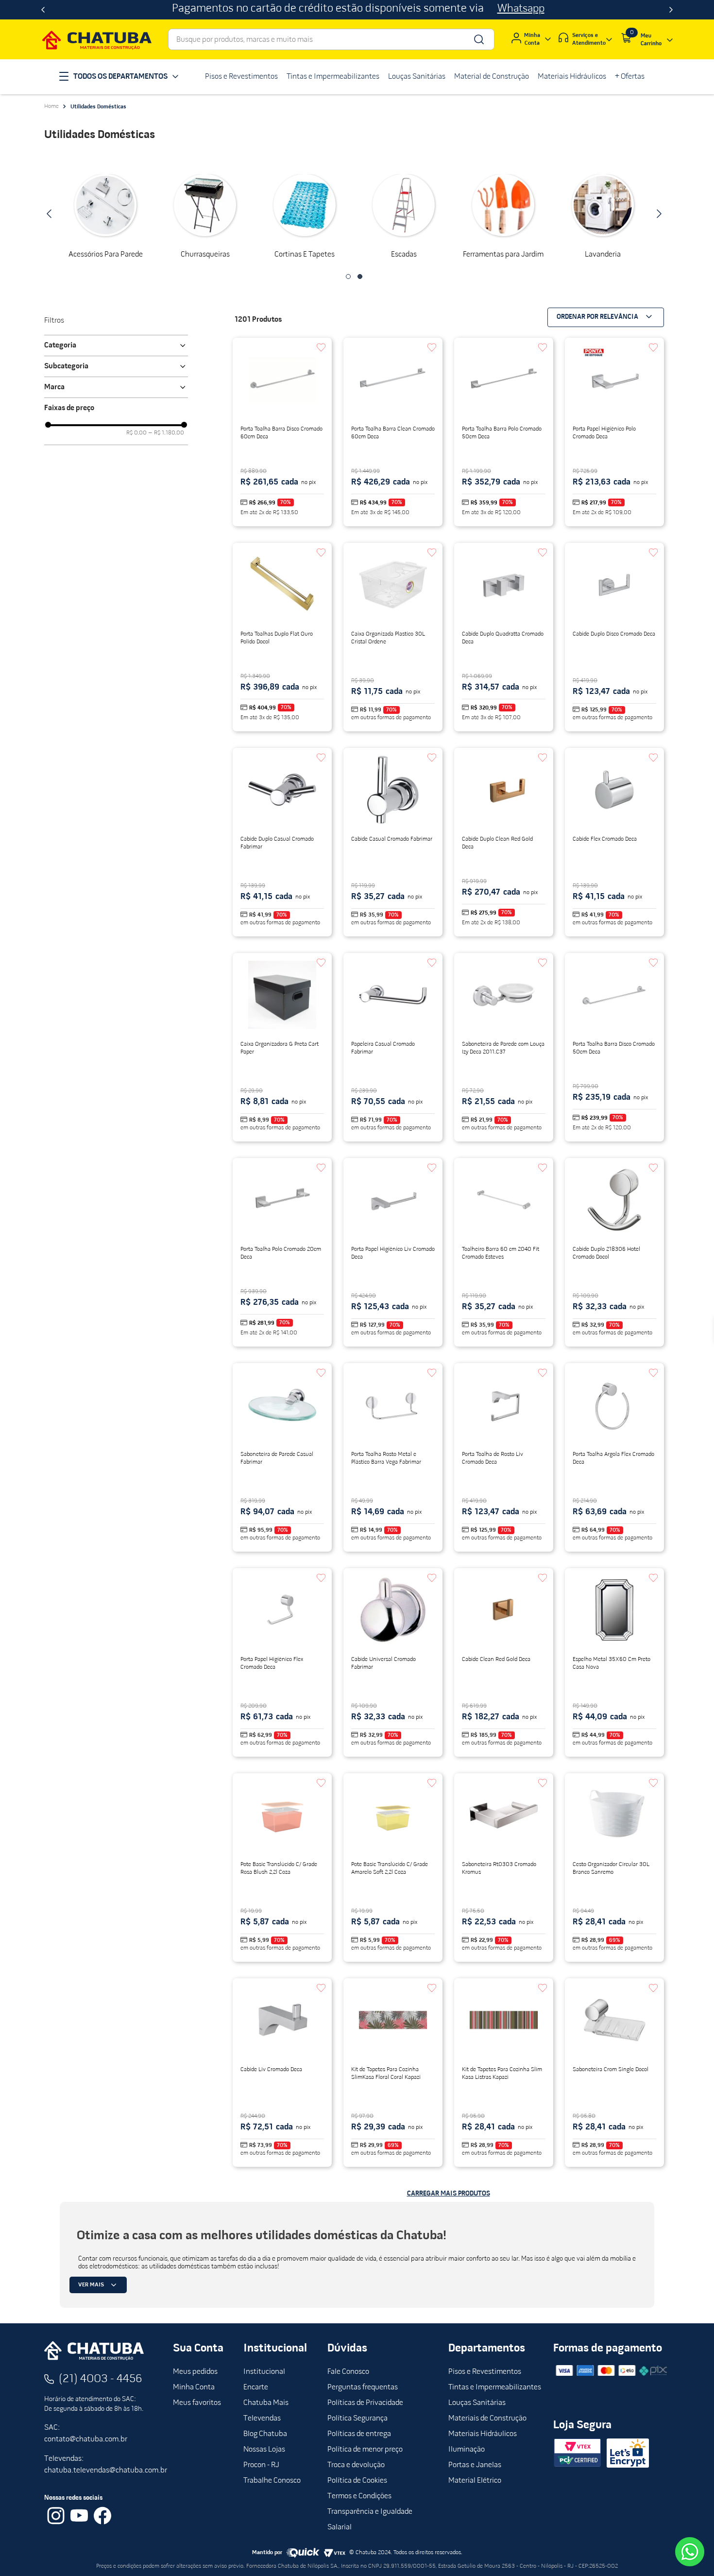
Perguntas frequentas (363, 2387)
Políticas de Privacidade (365, 2403)
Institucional (264, 2372)
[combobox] (331, 39)
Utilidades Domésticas (98, 107)
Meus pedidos (195, 2372)
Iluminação (467, 2450)
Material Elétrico (475, 2481)
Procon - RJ (261, 2465)
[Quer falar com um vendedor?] (690, 2552)
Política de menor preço (365, 2450)
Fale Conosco (348, 2372)
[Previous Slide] (43, 10)
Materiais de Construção (487, 2419)
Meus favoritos (197, 2403)
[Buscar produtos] (478, 39)
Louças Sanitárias (477, 2403)
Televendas (262, 2419)
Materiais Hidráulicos (483, 2434)
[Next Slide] (671, 10)
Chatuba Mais (266, 2403)
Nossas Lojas (264, 2450)
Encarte (256, 2387)
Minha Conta (194, 2387)
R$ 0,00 (136, 433)
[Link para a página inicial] (51, 106)
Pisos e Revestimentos (485, 2372)
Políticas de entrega (359, 2434)
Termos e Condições (359, 2496)
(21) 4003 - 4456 (101, 2379)
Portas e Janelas (475, 2465)
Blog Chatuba (265, 2434)
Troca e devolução (356, 2465)
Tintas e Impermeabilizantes (495, 2387)
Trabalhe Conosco (272, 2481)
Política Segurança (357, 2419)
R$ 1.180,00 (166, 433)
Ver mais (91, 2285)
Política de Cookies (357, 2481)
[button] (348, 277)
